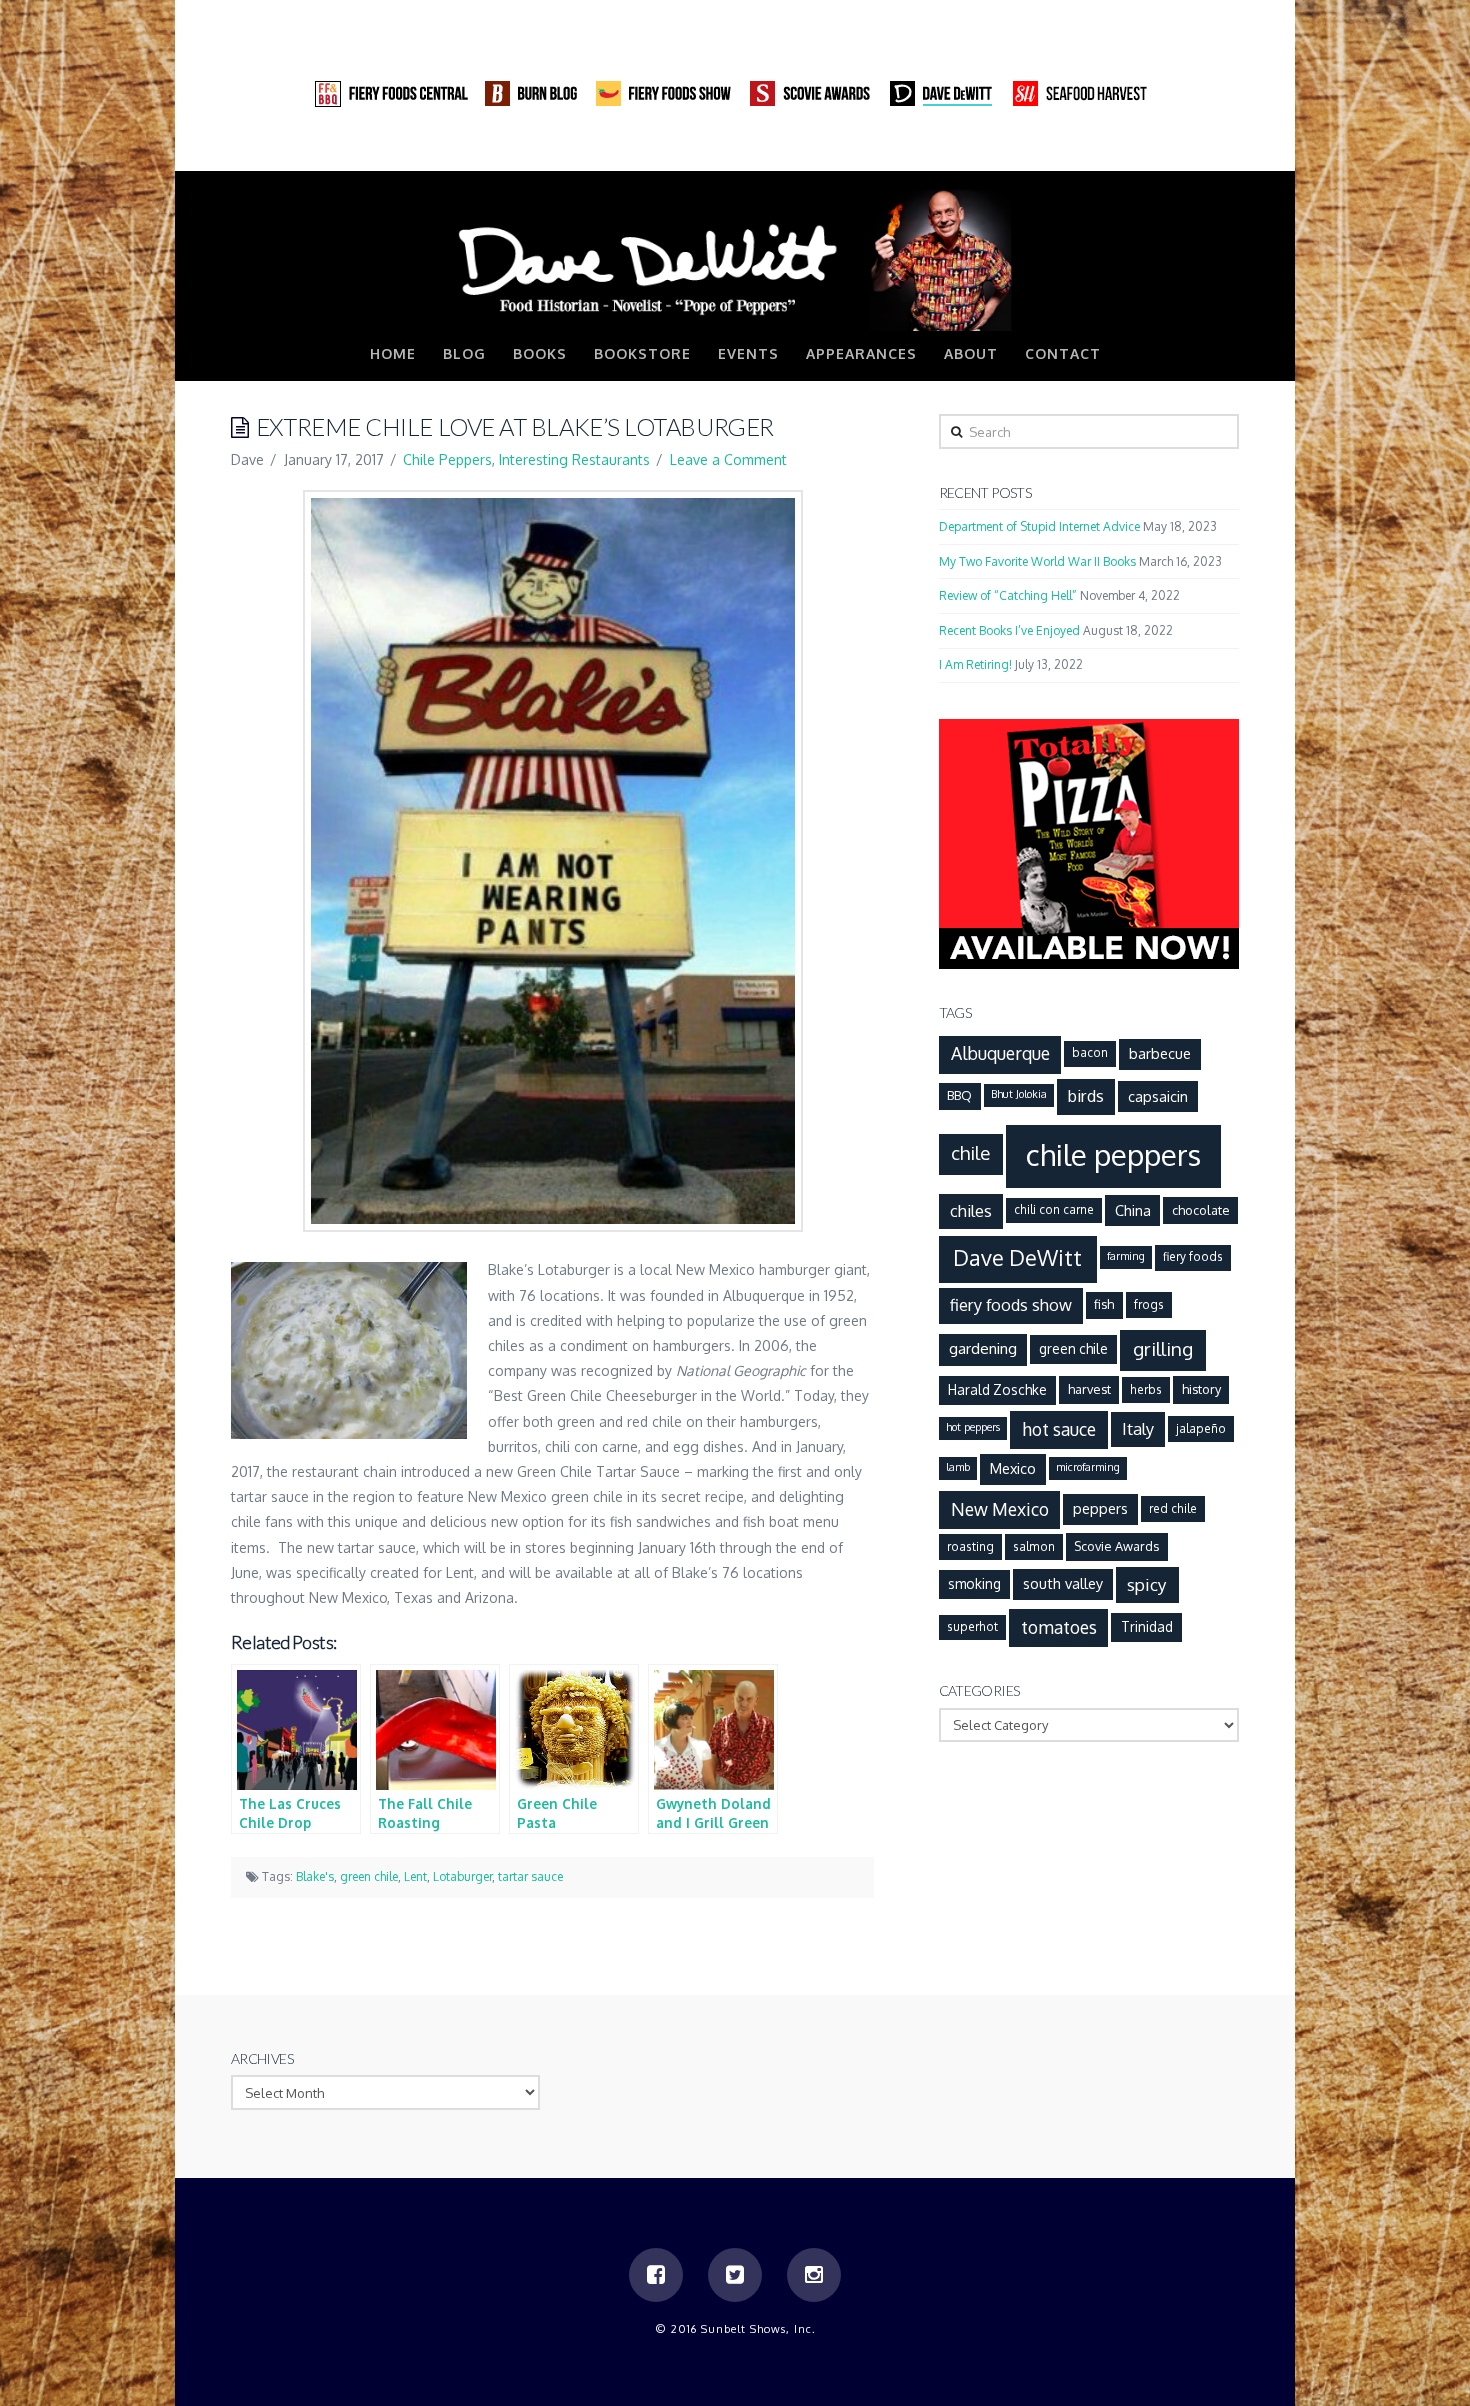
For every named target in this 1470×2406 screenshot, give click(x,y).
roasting (970, 1546)
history (1201, 1389)
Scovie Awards (1116, 1546)
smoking (974, 1583)
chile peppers (1113, 1154)
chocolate (1201, 1210)
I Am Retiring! (975, 664)
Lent (415, 1876)
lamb (958, 1467)
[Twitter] (1185, 150)
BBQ (959, 1095)
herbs (1146, 1389)
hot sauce (1059, 1429)
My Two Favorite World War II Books (1037, 561)
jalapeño (1201, 1428)
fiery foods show (1011, 1304)
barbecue (1160, 1053)
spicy (1147, 1584)
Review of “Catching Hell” (1008, 595)
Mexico (1013, 1468)
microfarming (1088, 1467)
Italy (1138, 1428)
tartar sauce (530, 1876)
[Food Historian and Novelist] (735, 259)
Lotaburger (462, 1876)
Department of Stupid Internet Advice (1039, 526)
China (1133, 1210)
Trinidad (1147, 1626)
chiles (971, 1210)
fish (1104, 1304)
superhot (972, 1626)
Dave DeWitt (1017, 1257)
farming (1126, 1256)
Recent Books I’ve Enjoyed (1009, 630)
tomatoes (1059, 1627)
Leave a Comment (728, 459)
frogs (1149, 1304)
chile (970, 1152)
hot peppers (973, 1427)
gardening (983, 1348)
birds (1086, 1095)
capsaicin (1158, 1096)
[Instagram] (1223, 150)
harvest (1089, 1389)
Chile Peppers (447, 459)
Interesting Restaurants (574, 459)
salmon (1034, 1546)
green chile (369, 1876)
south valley (1063, 1583)
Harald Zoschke (997, 1389)
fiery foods (1193, 1256)
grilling (1163, 1348)
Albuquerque (1000, 1053)
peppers (1100, 1508)
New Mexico (1000, 1509)
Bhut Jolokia (1019, 1094)
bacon (1090, 1052)
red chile (1173, 1508)
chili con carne (1054, 1209)
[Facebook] (1147, 150)
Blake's (315, 1876)
